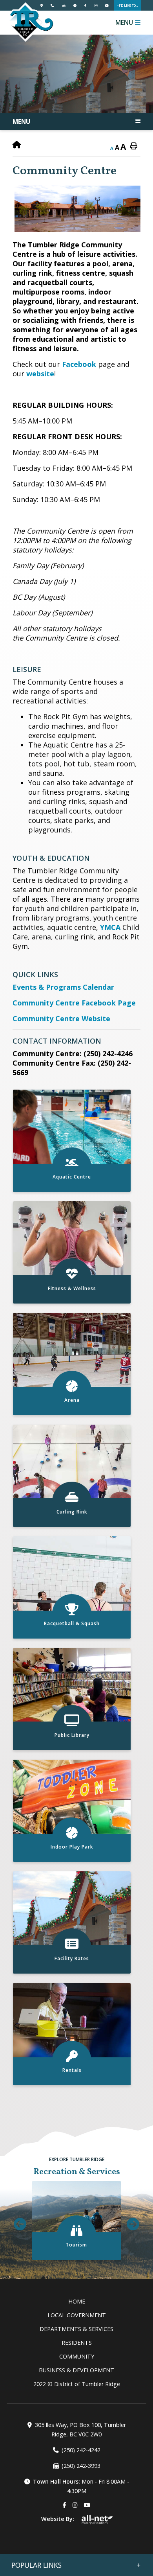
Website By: (58, 2519)
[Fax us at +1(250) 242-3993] (64, 5)
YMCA (110, 927)
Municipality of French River (30, 22)
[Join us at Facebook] (85, 5)
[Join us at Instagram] (96, 5)
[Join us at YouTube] (107, 5)
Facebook (79, 364)
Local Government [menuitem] (77, 2315)
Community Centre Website (61, 1018)
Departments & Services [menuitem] (76, 2329)
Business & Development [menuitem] (76, 2370)
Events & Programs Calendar (63, 987)
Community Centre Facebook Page (74, 1003)
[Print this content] (134, 146)
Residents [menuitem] (77, 2343)
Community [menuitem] (77, 2356)
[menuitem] (76, 2301)
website (40, 374)
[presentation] (20, 2224)
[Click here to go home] (17, 145)
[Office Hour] (75, 5)
